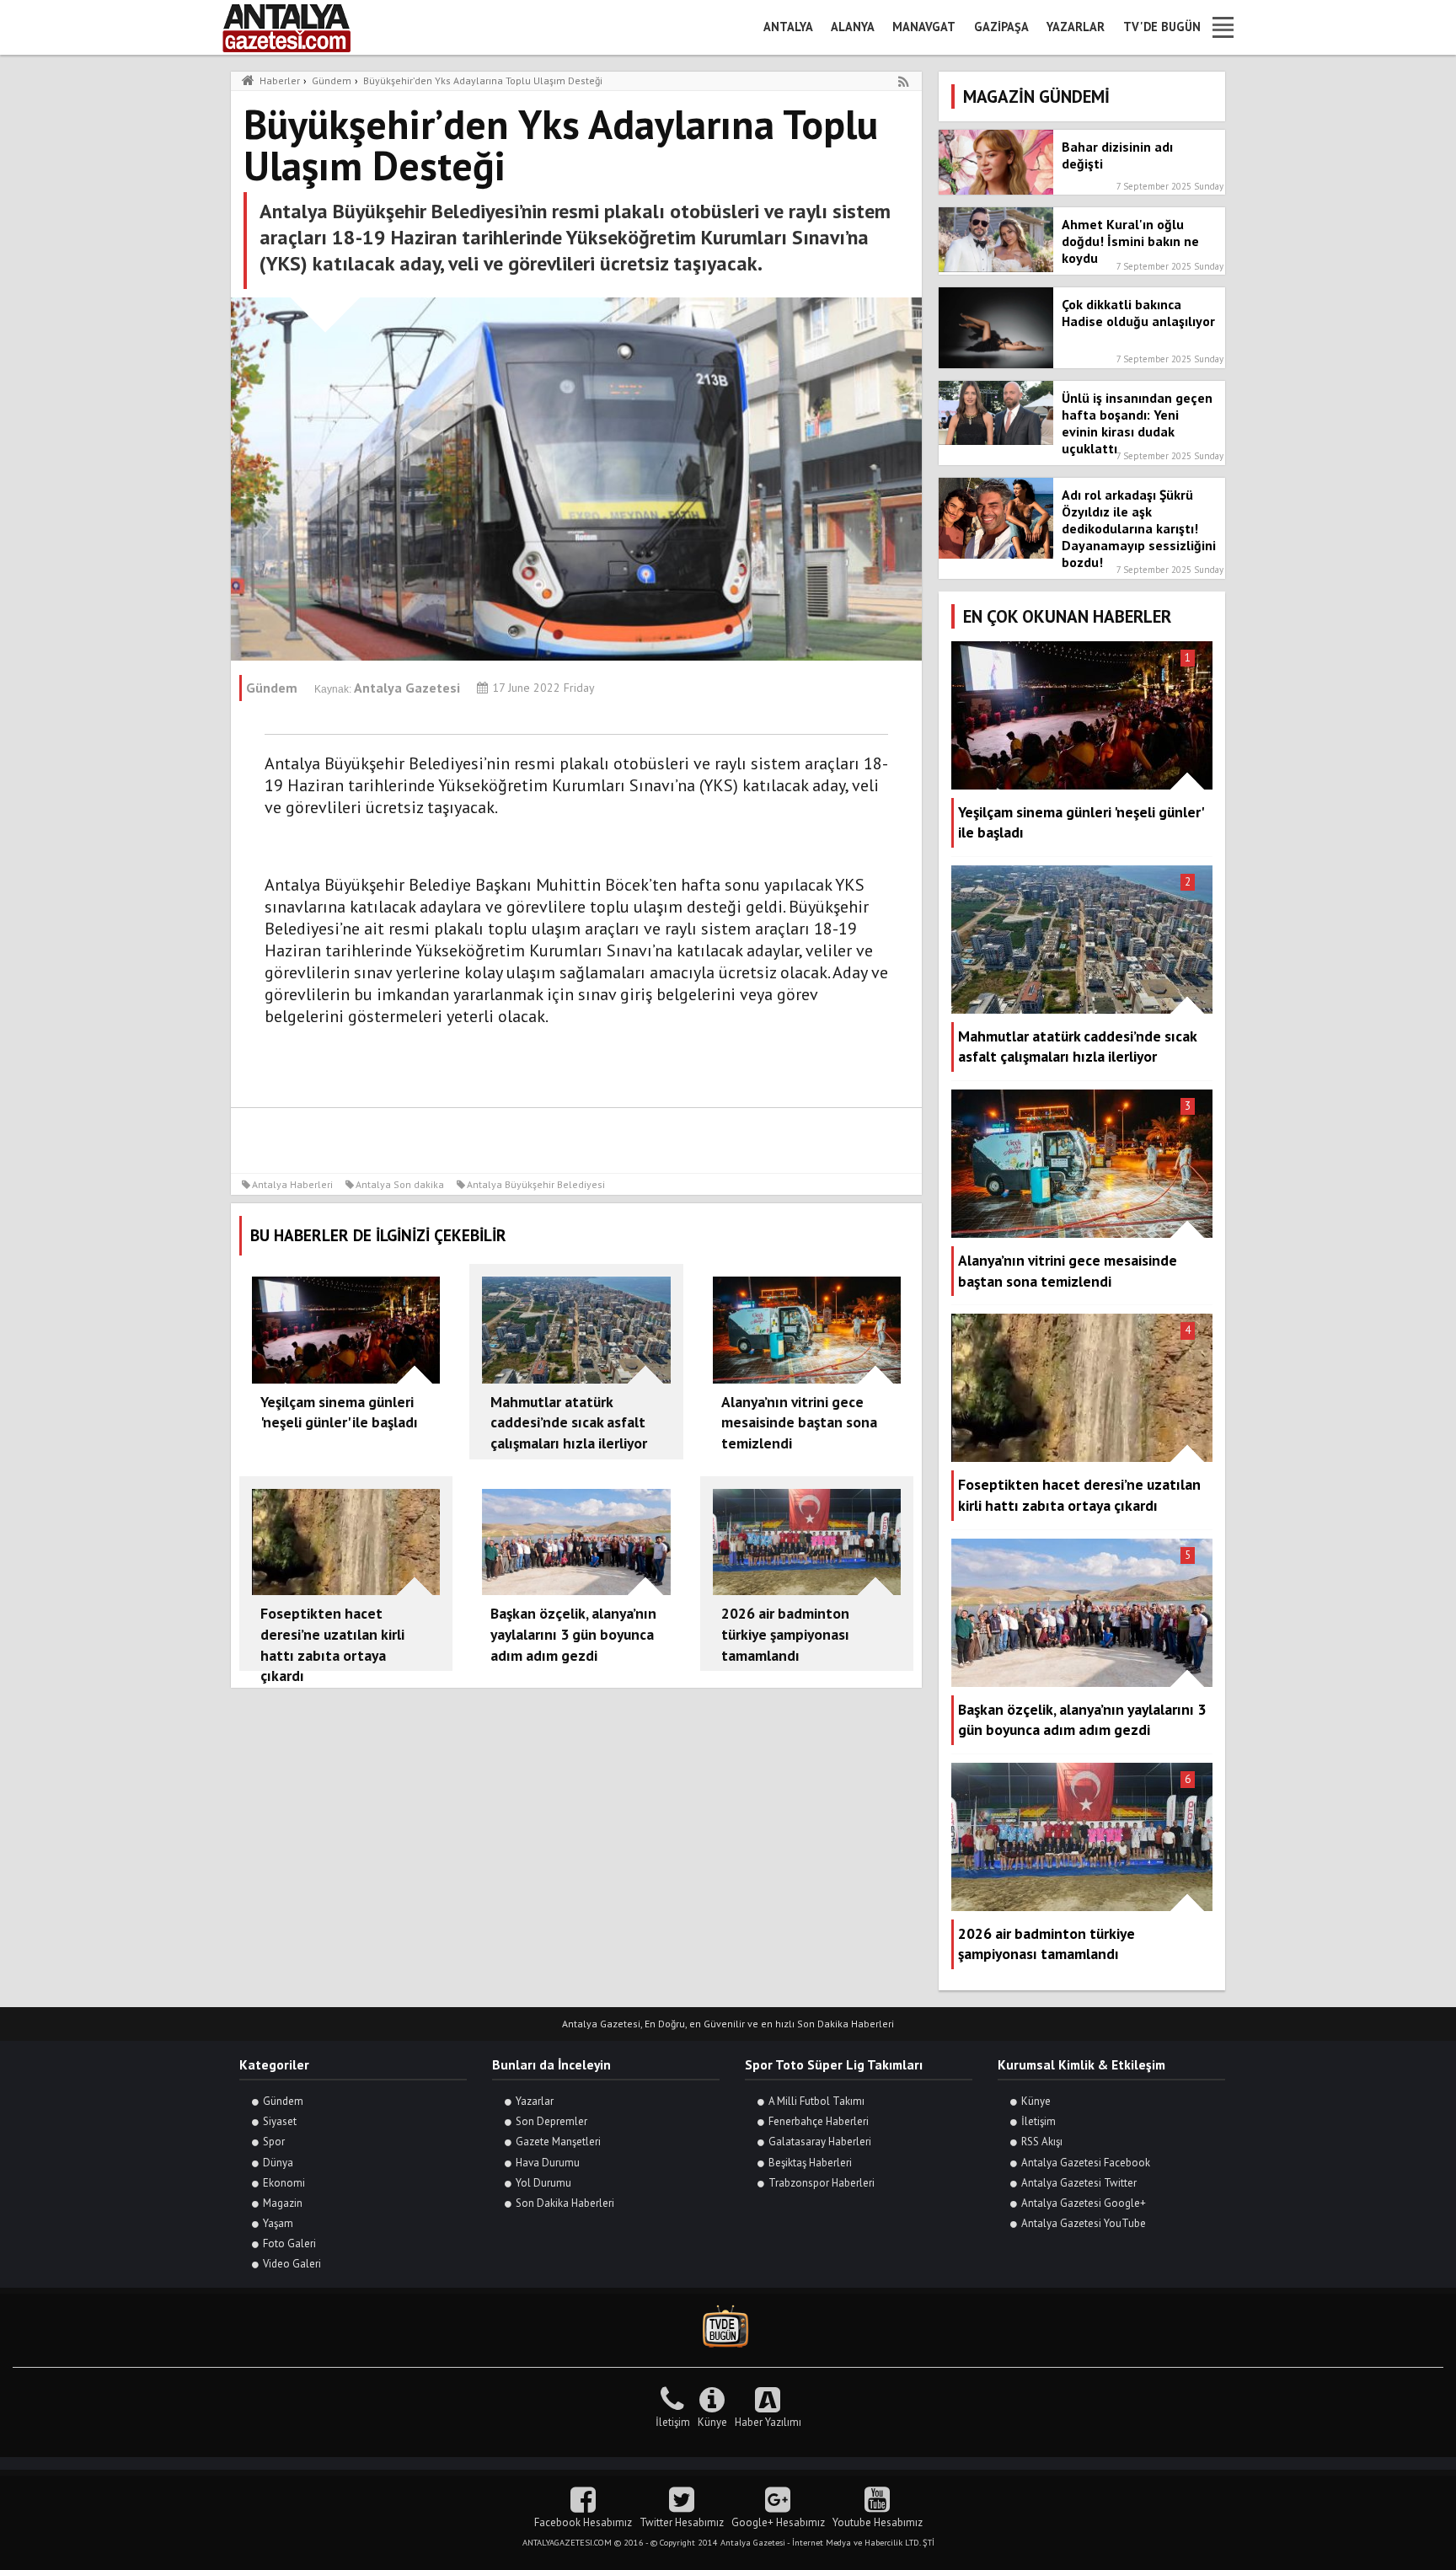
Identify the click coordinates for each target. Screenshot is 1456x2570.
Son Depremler (551, 2121)
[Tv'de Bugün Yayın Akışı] (728, 2327)
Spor (274, 2142)
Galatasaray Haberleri (820, 2142)
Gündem (283, 2101)
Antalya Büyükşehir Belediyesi (536, 1184)
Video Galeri (292, 2264)
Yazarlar (1076, 27)
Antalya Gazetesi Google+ (1084, 2203)
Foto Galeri (289, 2243)
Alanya (853, 27)
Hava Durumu (548, 2163)
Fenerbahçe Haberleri (819, 2121)
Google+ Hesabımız (778, 2522)
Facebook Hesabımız (583, 2522)
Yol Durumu (543, 2183)
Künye (1036, 2101)
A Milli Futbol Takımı (816, 2101)
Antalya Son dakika (400, 1184)
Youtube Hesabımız (878, 2522)
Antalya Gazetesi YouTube (1084, 2223)
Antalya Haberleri (292, 1184)
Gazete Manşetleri (558, 2142)
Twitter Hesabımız (682, 2522)
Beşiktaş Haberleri (810, 2163)
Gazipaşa (1001, 27)
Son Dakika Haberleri (565, 2203)
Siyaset (280, 2121)
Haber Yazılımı (768, 2422)
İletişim (1038, 2121)
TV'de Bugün (1162, 27)
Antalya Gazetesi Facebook (1086, 2163)
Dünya (278, 2163)
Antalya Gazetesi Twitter (1079, 2183)
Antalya (788, 27)
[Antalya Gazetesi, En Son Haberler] (298, 27)
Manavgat (924, 27)
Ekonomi (284, 2183)
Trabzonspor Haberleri (822, 2183)
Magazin (283, 2203)
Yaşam (278, 2223)
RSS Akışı (1042, 2142)
